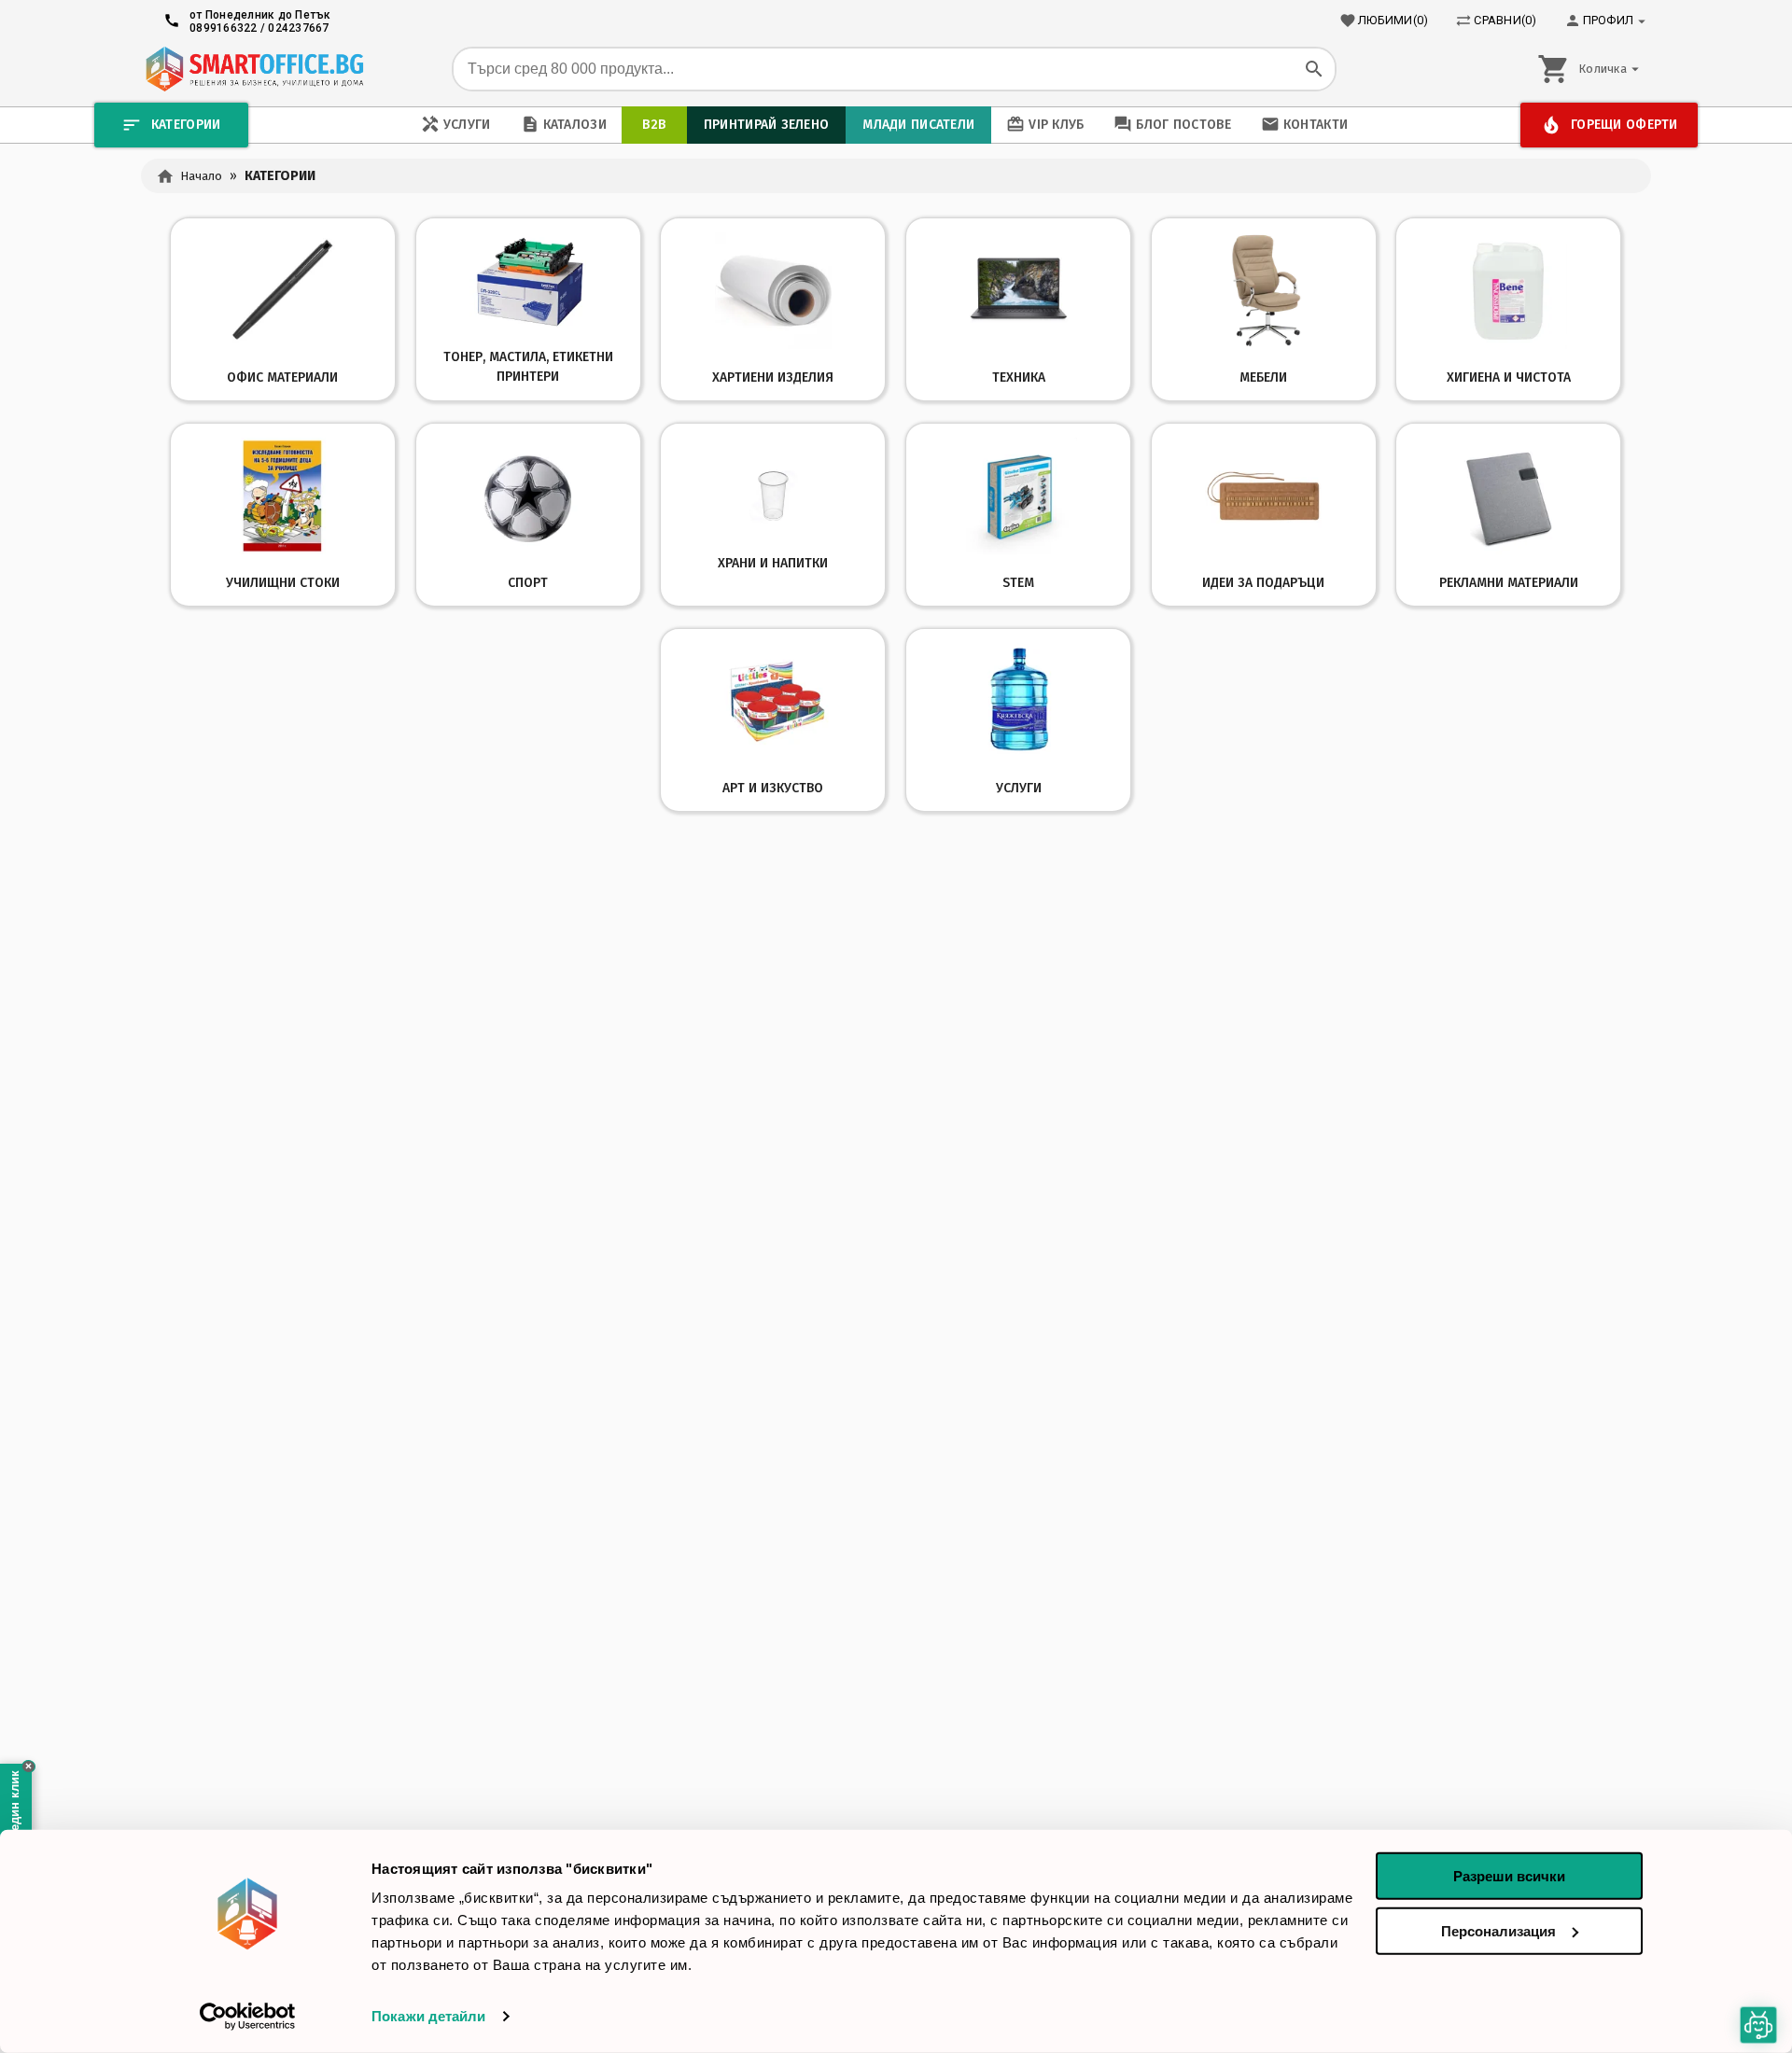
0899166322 (224, 28)
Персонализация (1498, 1930)
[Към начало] (254, 69)
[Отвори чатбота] (1758, 2025)
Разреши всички (1509, 1876)
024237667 (298, 28)
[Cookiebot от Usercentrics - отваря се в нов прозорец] (248, 2017)
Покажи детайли (428, 2016)
